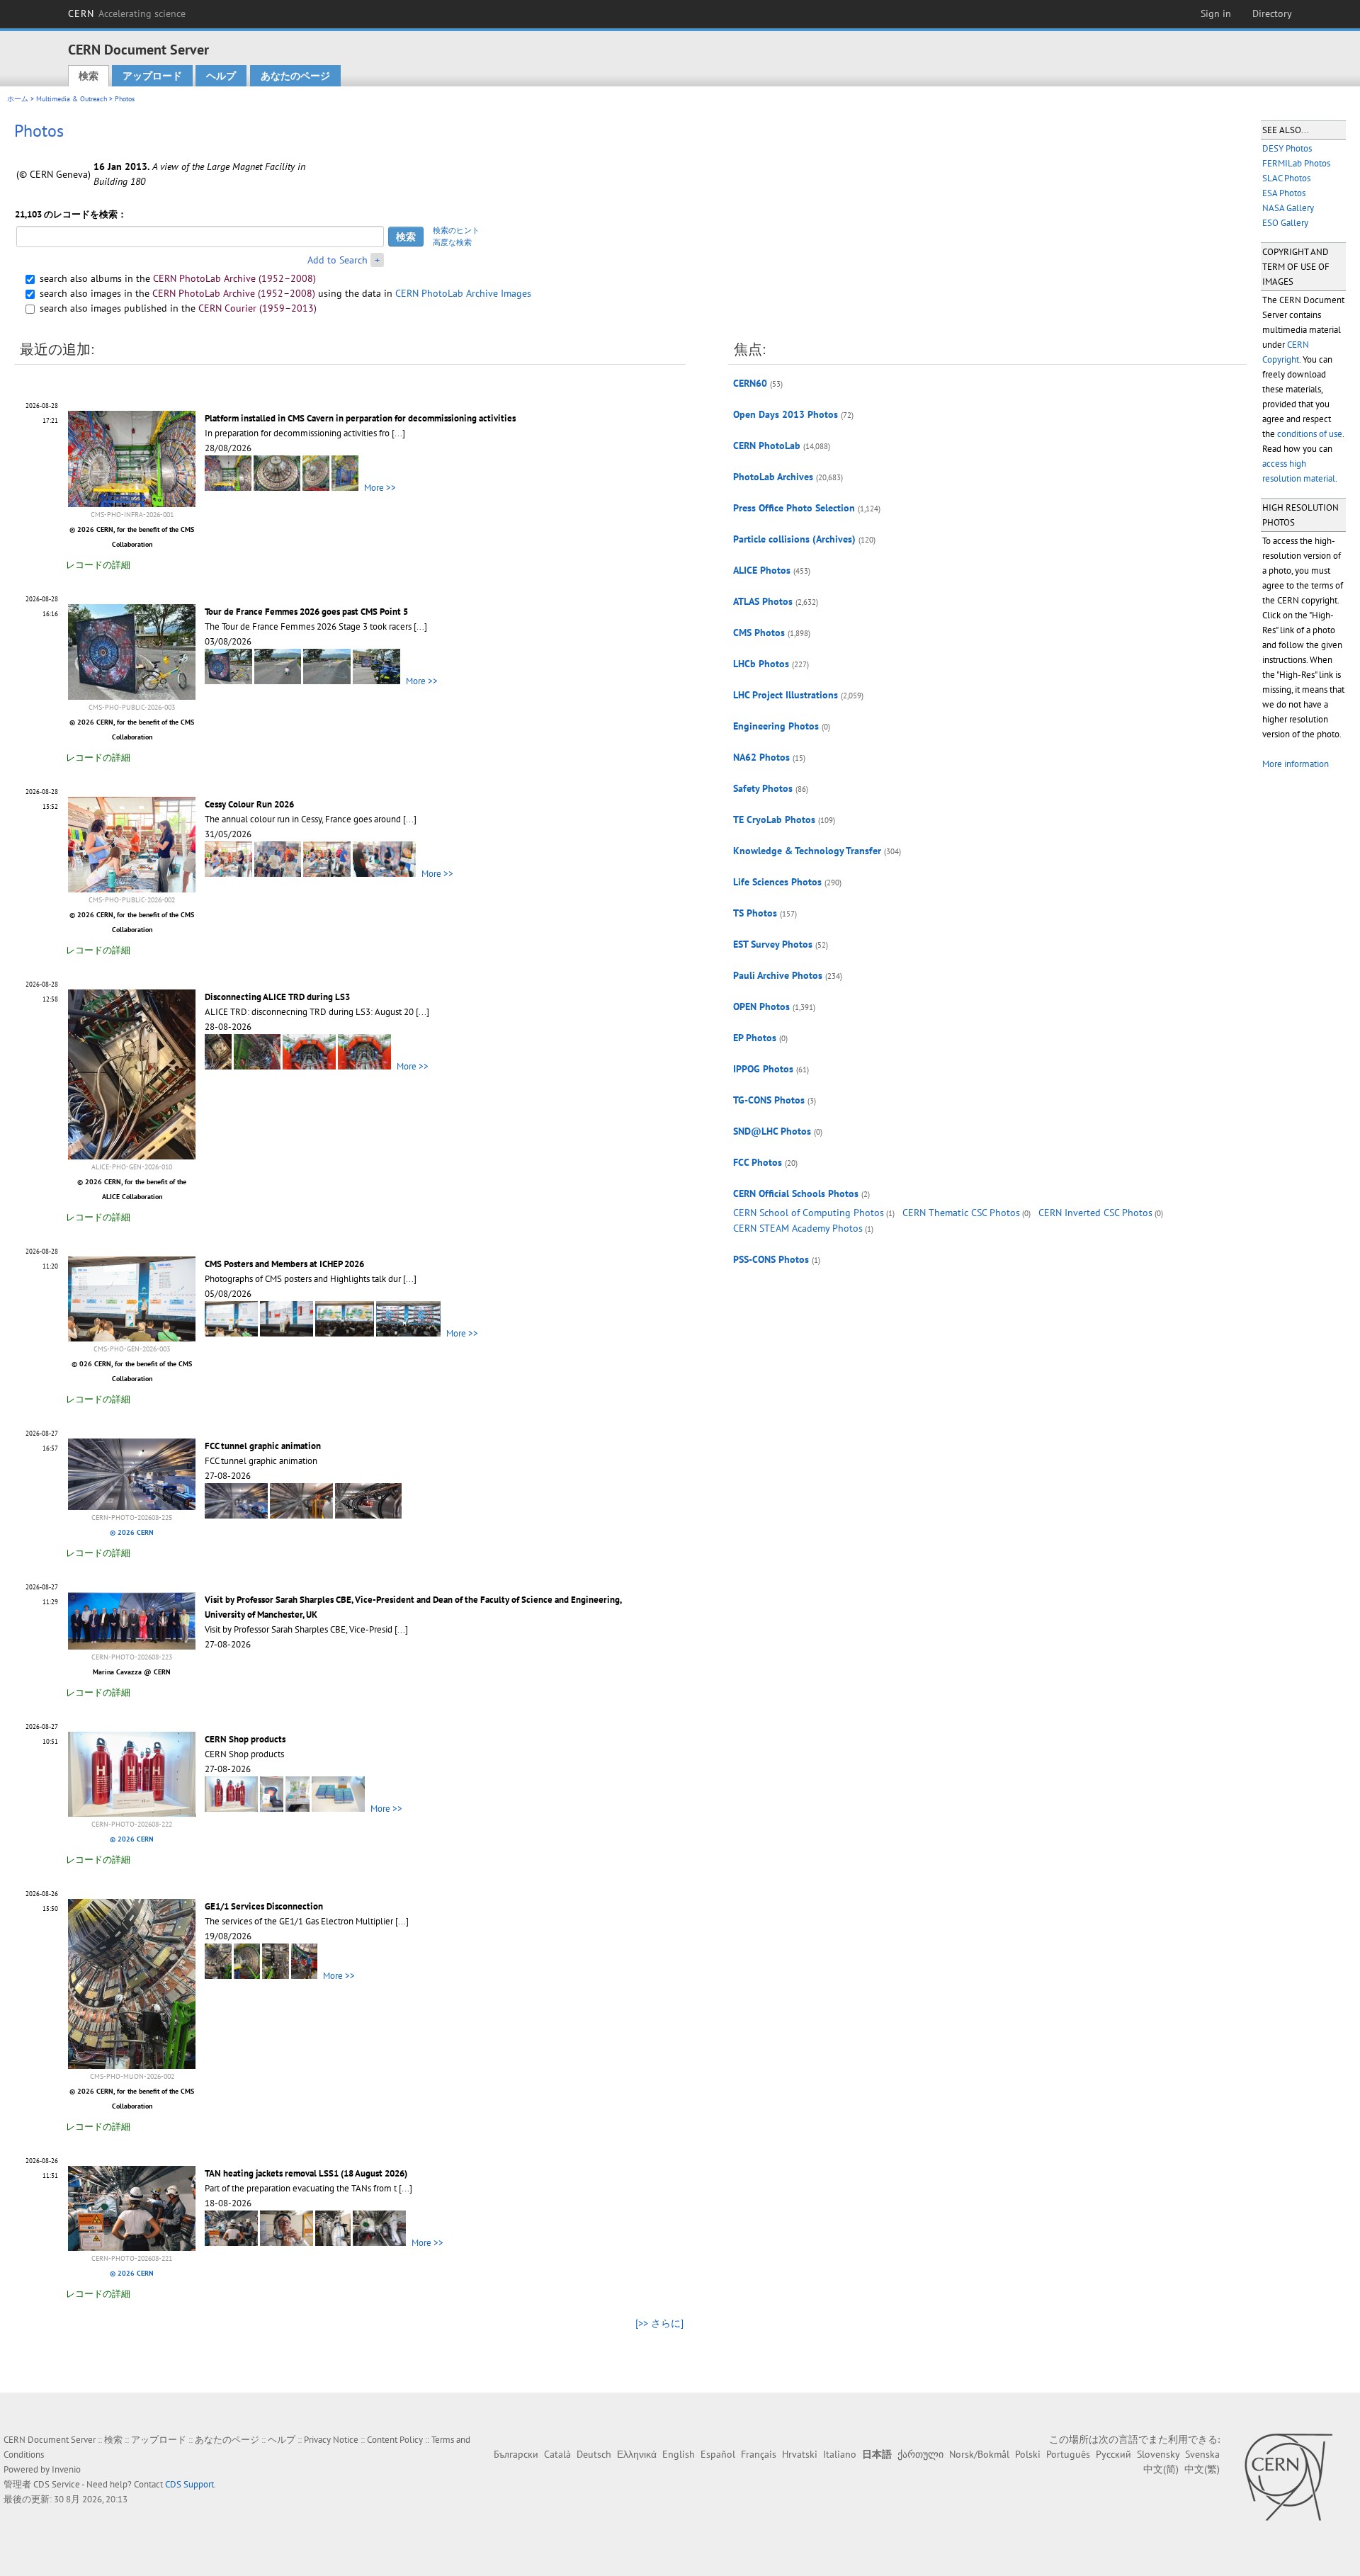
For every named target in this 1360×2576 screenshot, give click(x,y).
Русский (1113, 2454)
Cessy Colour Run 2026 (249, 804)
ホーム (18, 99)
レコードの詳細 (98, 565)
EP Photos (755, 1038)
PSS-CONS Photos (771, 1259)
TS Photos (755, 913)
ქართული (920, 2454)
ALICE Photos (762, 570)
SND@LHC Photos (772, 1131)
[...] (398, 433)
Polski (1028, 2454)
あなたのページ (295, 76)
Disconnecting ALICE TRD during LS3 (277, 997)
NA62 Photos (761, 757)
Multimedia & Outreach (72, 99)
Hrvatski (800, 2454)
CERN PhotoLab (767, 446)
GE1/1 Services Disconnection (264, 1906)
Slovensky (1158, 2454)
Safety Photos (763, 788)
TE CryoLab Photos (774, 819)
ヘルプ (221, 76)
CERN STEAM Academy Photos (798, 1228)
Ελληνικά (637, 2454)
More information (1296, 764)
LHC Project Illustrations (786, 695)
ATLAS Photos (763, 601)
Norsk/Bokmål (979, 2454)
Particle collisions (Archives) (794, 539)
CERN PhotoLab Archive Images (463, 293)
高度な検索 (452, 242)
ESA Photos (1284, 193)
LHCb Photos (761, 664)
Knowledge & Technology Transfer (807, 851)
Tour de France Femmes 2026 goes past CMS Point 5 (306, 612)
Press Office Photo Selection (794, 508)
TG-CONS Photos (769, 1100)
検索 (89, 76)
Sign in (1216, 13)
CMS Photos (759, 632)
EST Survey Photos (773, 944)
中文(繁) (1202, 2469)
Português (1068, 2454)
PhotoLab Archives (773, 477)
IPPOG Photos (763, 1069)
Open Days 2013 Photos (786, 414)
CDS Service (57, 2484)
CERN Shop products (245, 1739)
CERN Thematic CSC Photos (961, 1213)
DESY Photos (1287, 148)
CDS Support (189, 2484)
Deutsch (594, 2454)
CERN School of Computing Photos (809, 1213)
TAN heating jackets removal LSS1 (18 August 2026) (306, 2173)
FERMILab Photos (1296, 163)
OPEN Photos (761, 1006)
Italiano (840, 2454)
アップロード (152, 76)
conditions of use (1310, 434)
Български (516, 2454)
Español (718, 2454)
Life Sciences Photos (777, 882)
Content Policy (395, 2440)
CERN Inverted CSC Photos (1095, 1213)
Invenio (66, 2469)
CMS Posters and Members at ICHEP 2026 (284, 1264)
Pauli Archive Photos (778, 975)
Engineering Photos (776, 726)
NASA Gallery (1288, 208)
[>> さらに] (659, 2323)
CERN (127, 13)
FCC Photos (758, 1162)
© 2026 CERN (132, 1532)
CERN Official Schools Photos (796, 1193)
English (679, 2454)
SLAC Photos (1286, 178)
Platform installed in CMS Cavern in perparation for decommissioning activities (360, 418)
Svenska (1202, 2454)
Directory (1272, 13)
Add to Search (338, 260)
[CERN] (1288, 2477)
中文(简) (1161, 2469)
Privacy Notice (331, 2440)
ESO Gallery (1285, 223)
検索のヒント (456, 230)
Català (557, 2454)
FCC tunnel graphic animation (263, 1446)
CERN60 (750, 383)
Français (759, 2454)
